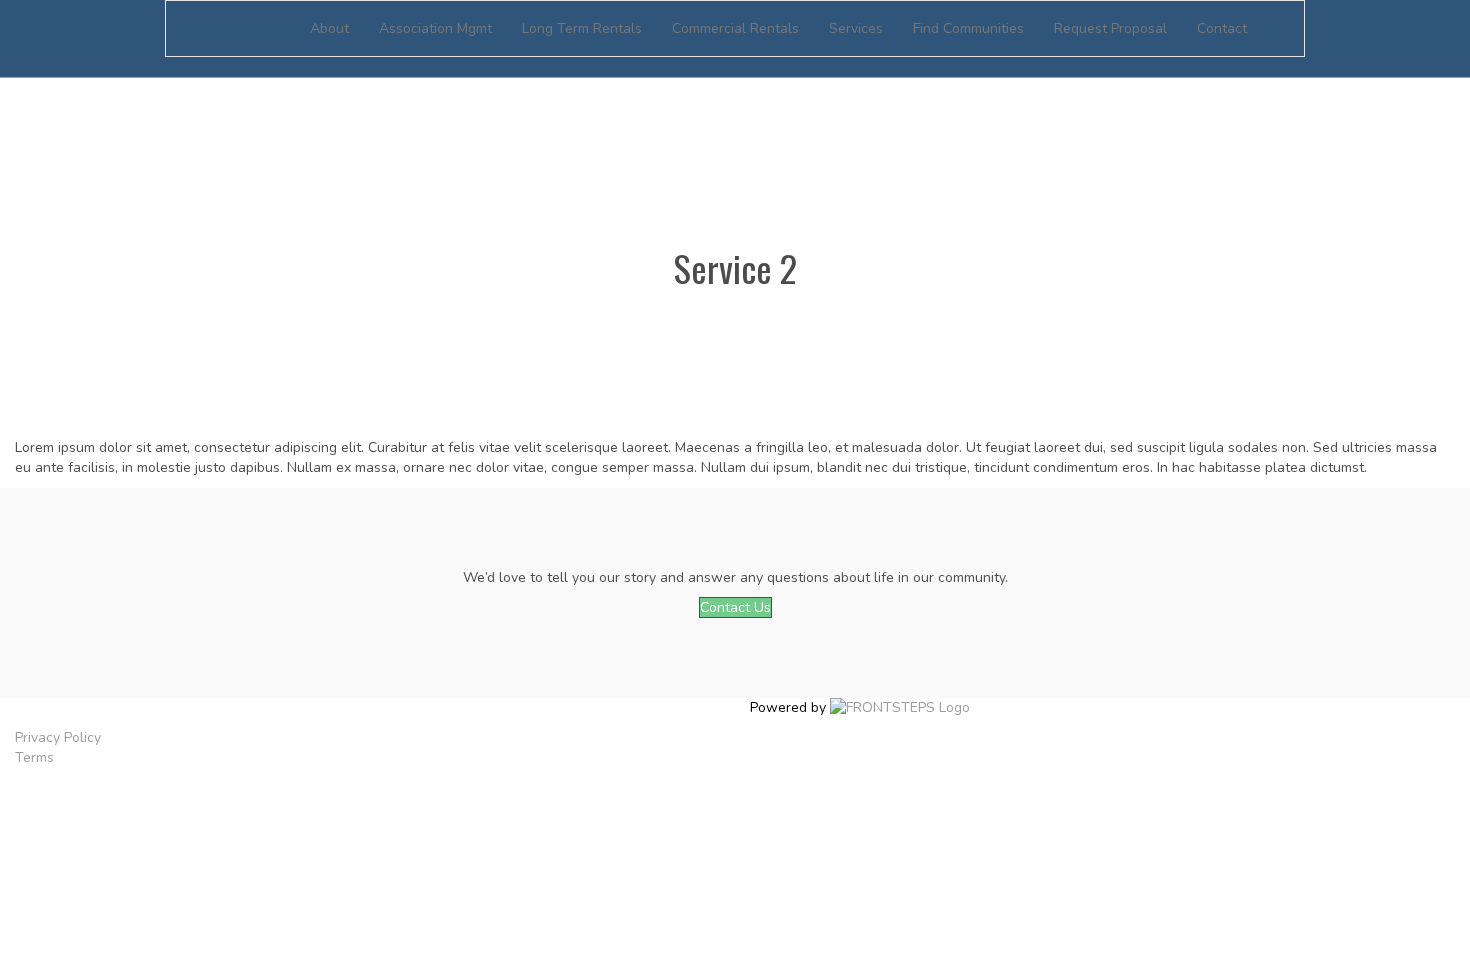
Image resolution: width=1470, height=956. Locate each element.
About (329, 28)
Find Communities (968, 28)
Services (856, 28)
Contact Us (735, 607)
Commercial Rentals (735, 28)
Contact (1222, 28)
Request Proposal (1110, 28)
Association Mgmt (435, 28)
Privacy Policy (58, 737)
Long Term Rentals (582, 28)
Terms (34, 757)
